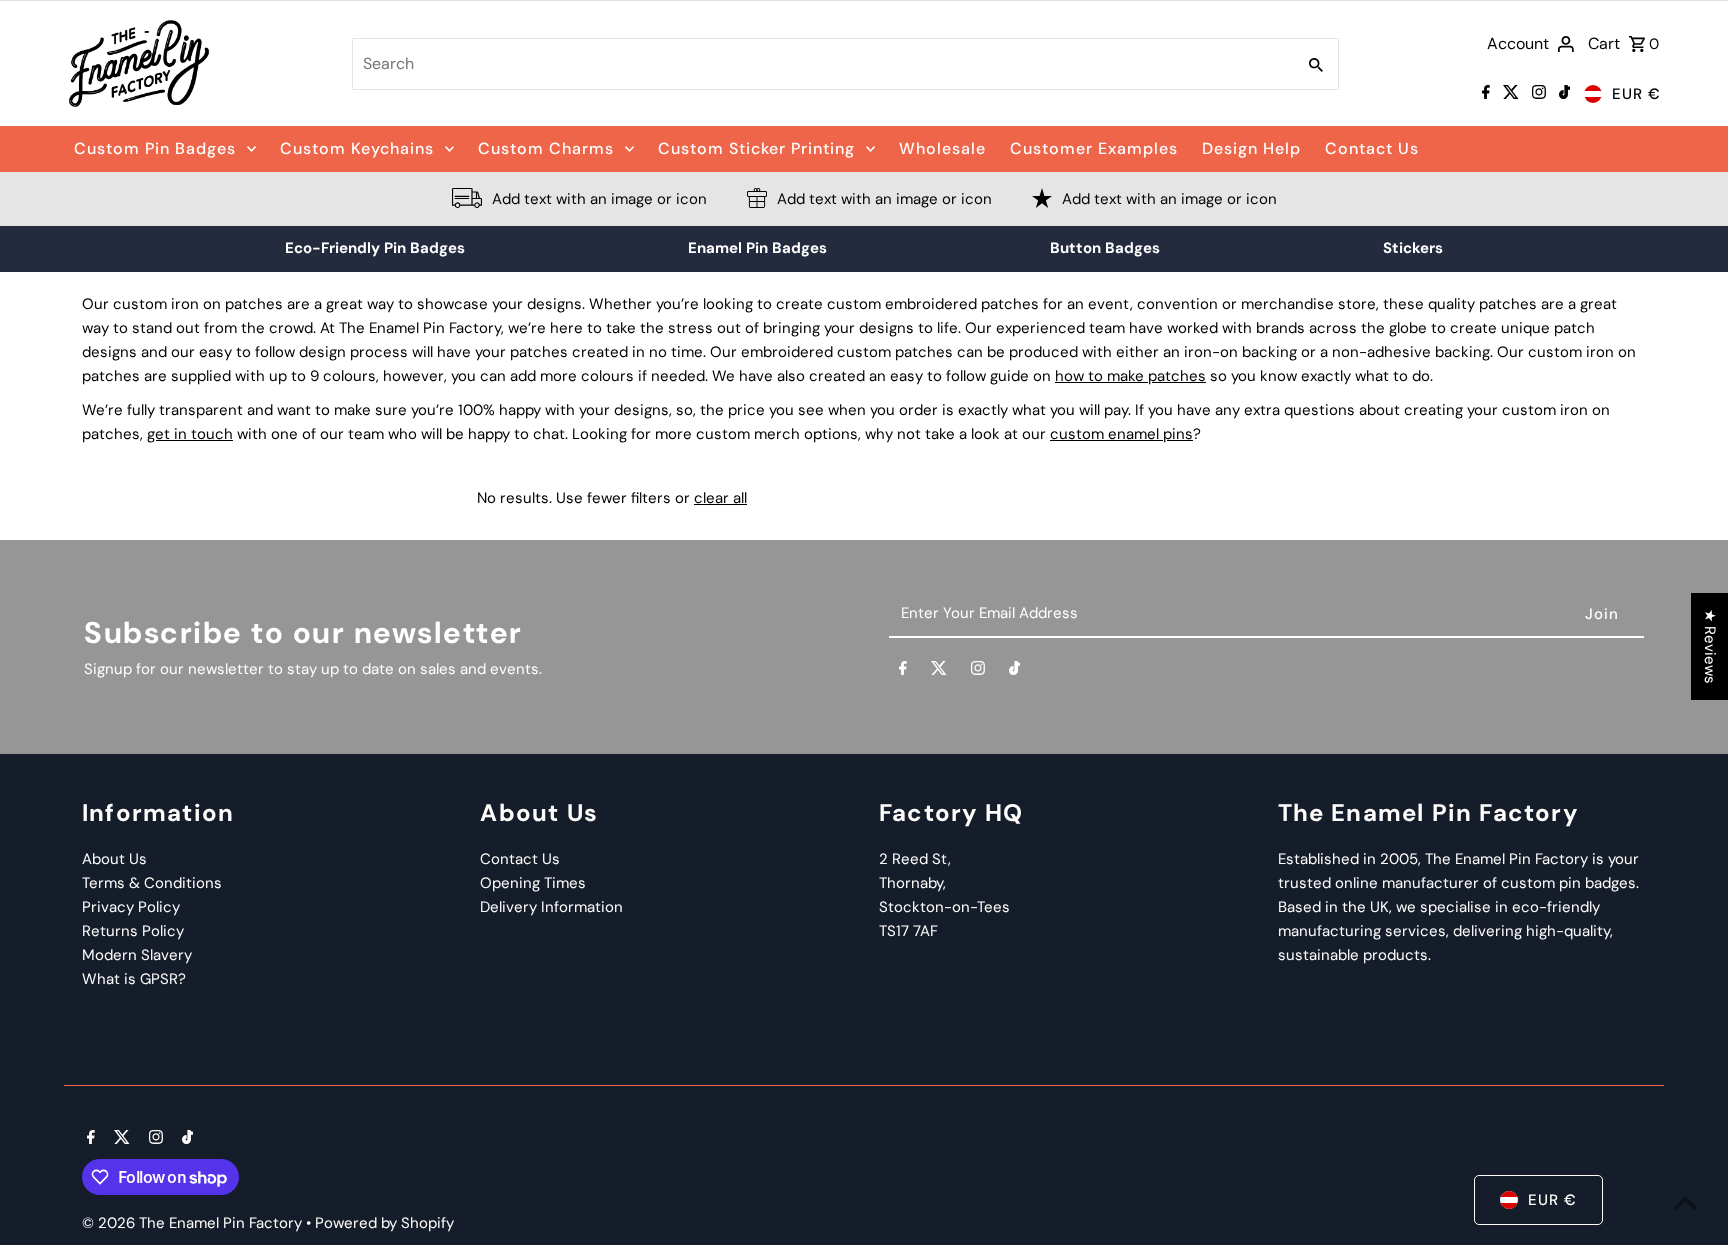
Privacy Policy (131, 907)
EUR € (1636, 94)
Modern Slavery (137, 955)
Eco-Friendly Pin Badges (375, 248)
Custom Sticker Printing (756, 148)
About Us (114, 859)
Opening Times (533, 883)
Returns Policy (133, 931)
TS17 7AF (908, 931)
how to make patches (1130, 376)
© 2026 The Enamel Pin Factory (194, 1223)
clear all (720, 498)
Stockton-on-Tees (944, 907)
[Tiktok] (1562, 94)
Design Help (1251, 148)
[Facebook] (1483, 94)
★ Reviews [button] (1710, 646)
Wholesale (942, 148)
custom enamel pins (1121, 434)
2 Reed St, (915, 859)
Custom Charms (546, 148)
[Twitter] (1508, 94)
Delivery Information (551, 907)
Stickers (1413, 248)
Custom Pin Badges (155, 148)
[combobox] (821, 64)
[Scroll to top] (1685, 1202)
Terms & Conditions (152, 883)
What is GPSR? (134, 979)
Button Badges (1105, 248)
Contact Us (1372, 148)
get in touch (190, 434)
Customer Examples (1094, 148)
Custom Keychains (357, 148)
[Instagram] (1536, 94)
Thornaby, (912, 883)
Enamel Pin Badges (757, 248)
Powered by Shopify (384, 1223)
